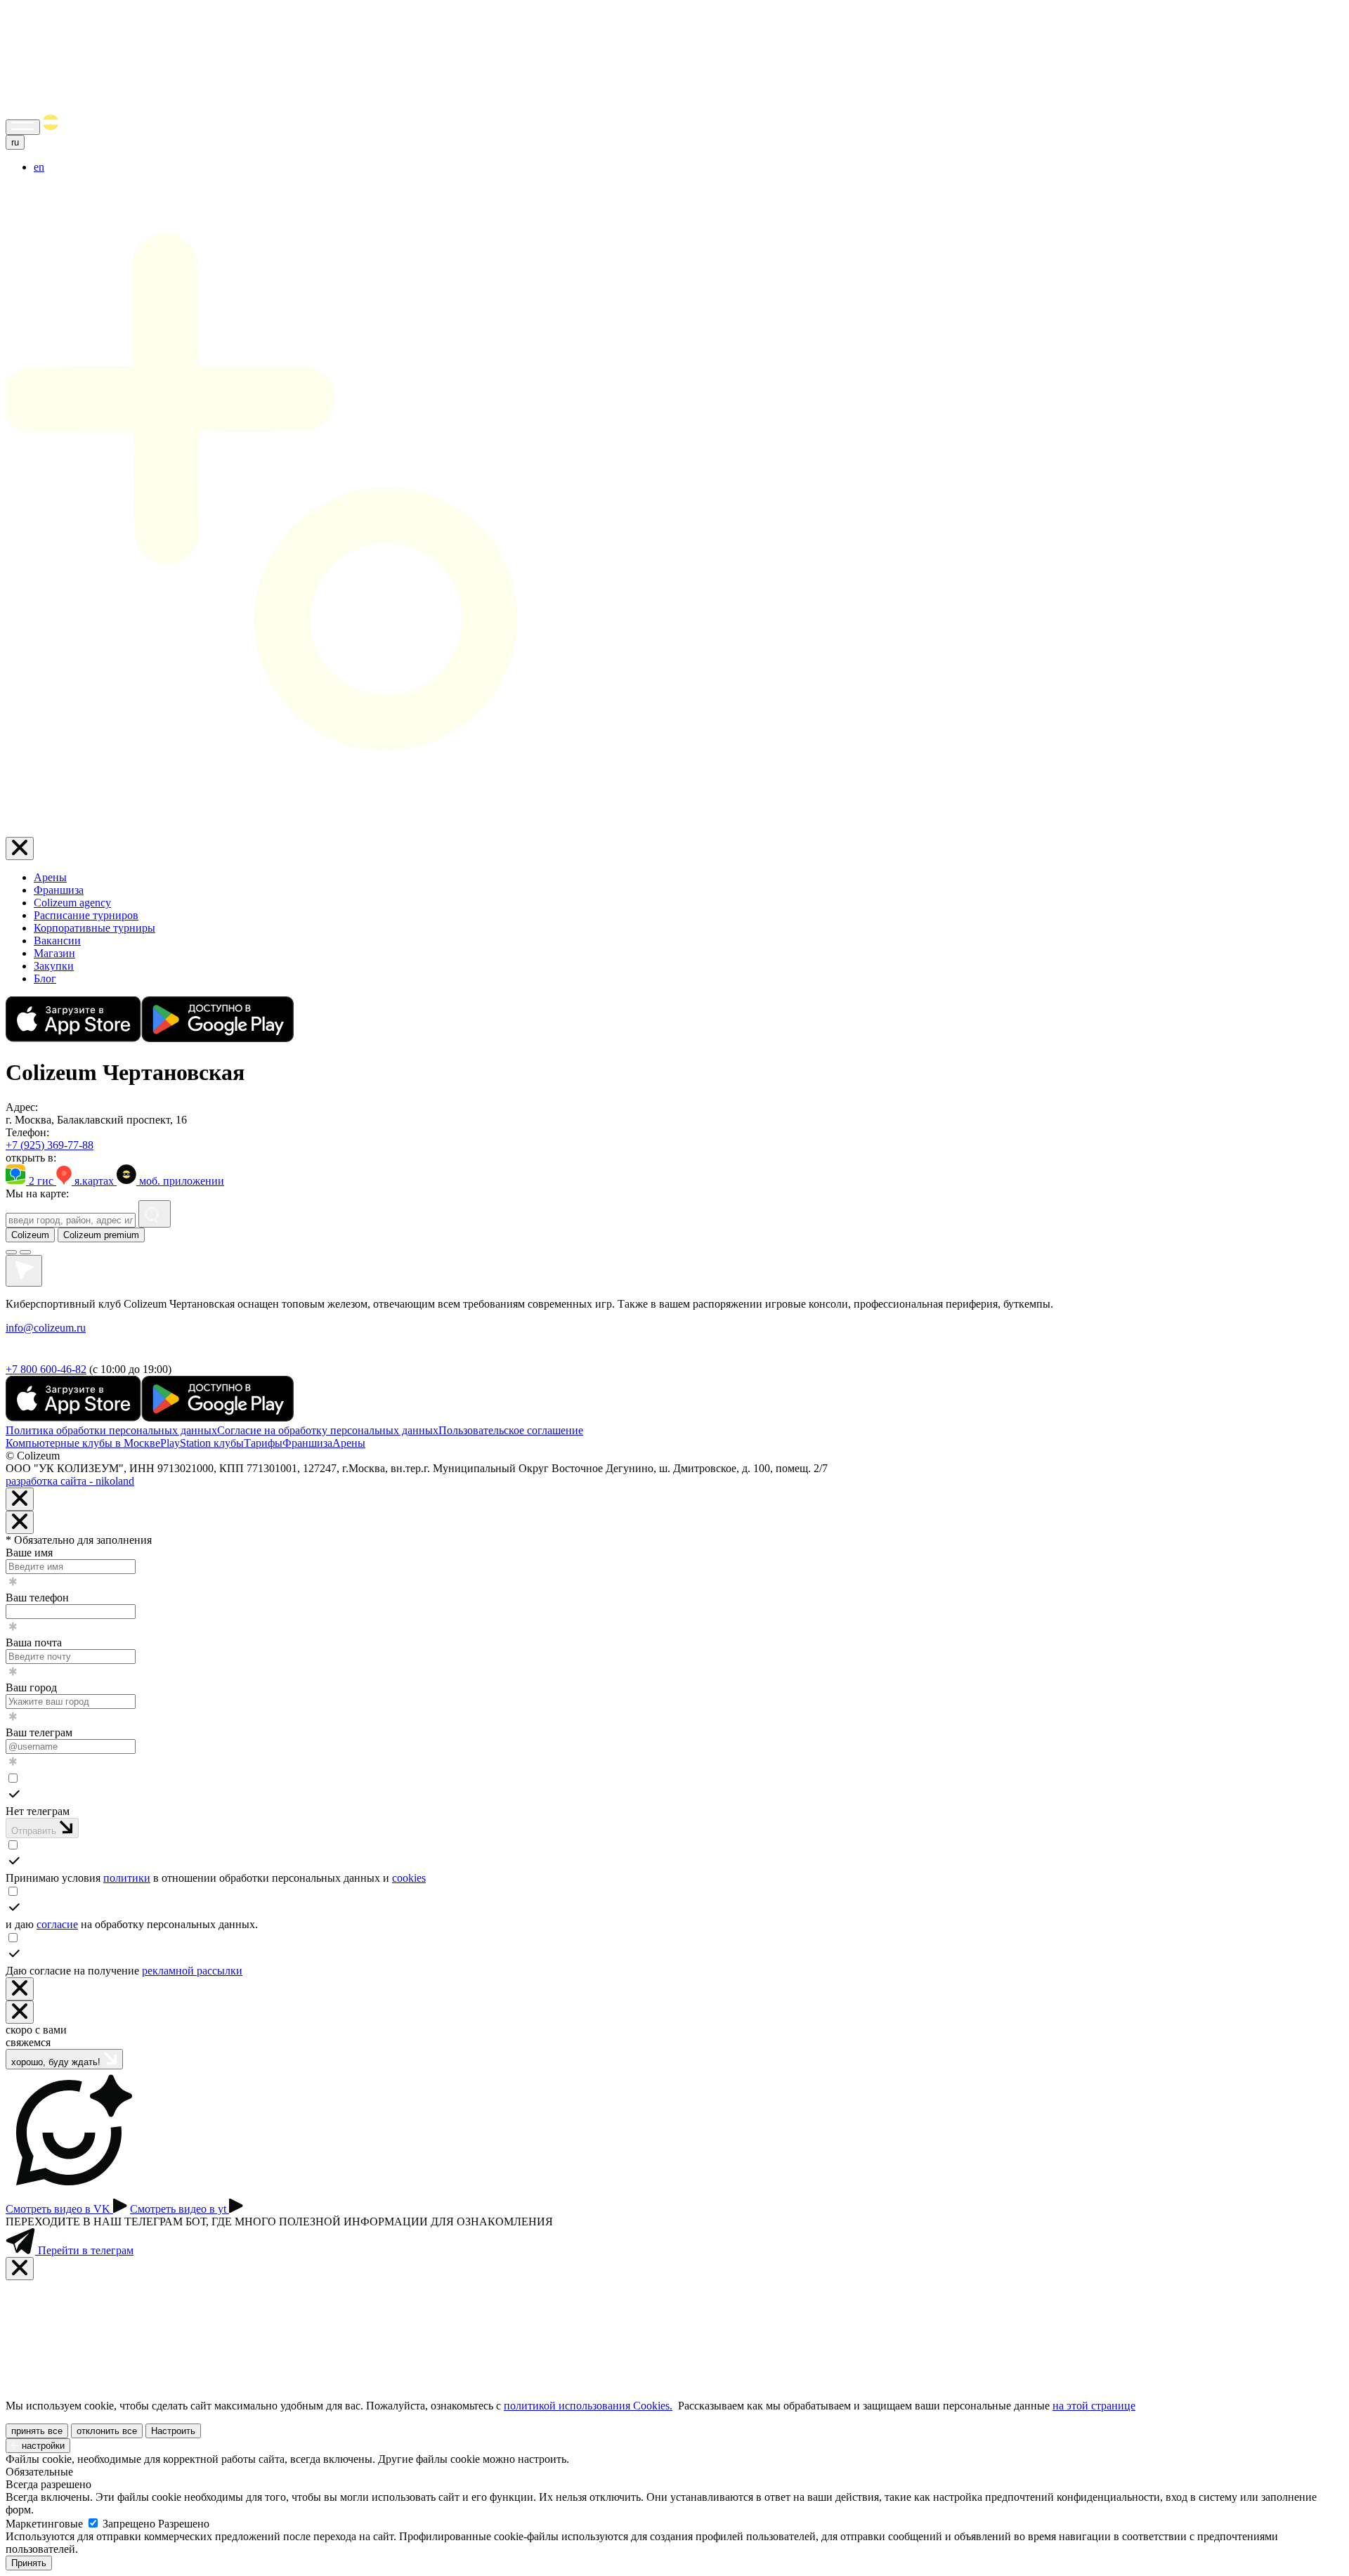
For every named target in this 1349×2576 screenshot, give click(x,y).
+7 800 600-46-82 (46, 1369)
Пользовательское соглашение (511, 1430)
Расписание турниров (86, 915)
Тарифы (263, 1443)
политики (127, 1878)
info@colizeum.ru (46, 1328)
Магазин (54, 953)
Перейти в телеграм (84, 2250)
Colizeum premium (101, 1235)
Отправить (35, 1831)
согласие (57, 1924)
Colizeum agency (72, 903)
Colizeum (30, 1235)
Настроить (173, 2431)
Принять (29, 2563)
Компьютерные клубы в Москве (83, 1443)
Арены (50, 877)
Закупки (54, 966)
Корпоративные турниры (95, 928)
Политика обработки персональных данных (111, 1430)
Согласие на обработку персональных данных (328, 1430)
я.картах (94, 1181)
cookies (409, 1878)
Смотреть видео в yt (180, 2209)
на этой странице (1094, 2406)
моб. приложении (180, 1181)
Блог (45, 978)
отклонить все (107, 2431)
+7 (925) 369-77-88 (50, 1145)
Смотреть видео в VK (59, 2209)
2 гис (41, 1181)
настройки (42, 2446)
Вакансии (57, 941)
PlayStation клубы (202, 1443)
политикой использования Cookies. (588, 2406)
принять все (37, 2431)
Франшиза (59, 890)
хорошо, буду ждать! (57, 2062)
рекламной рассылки (192, 1971)
